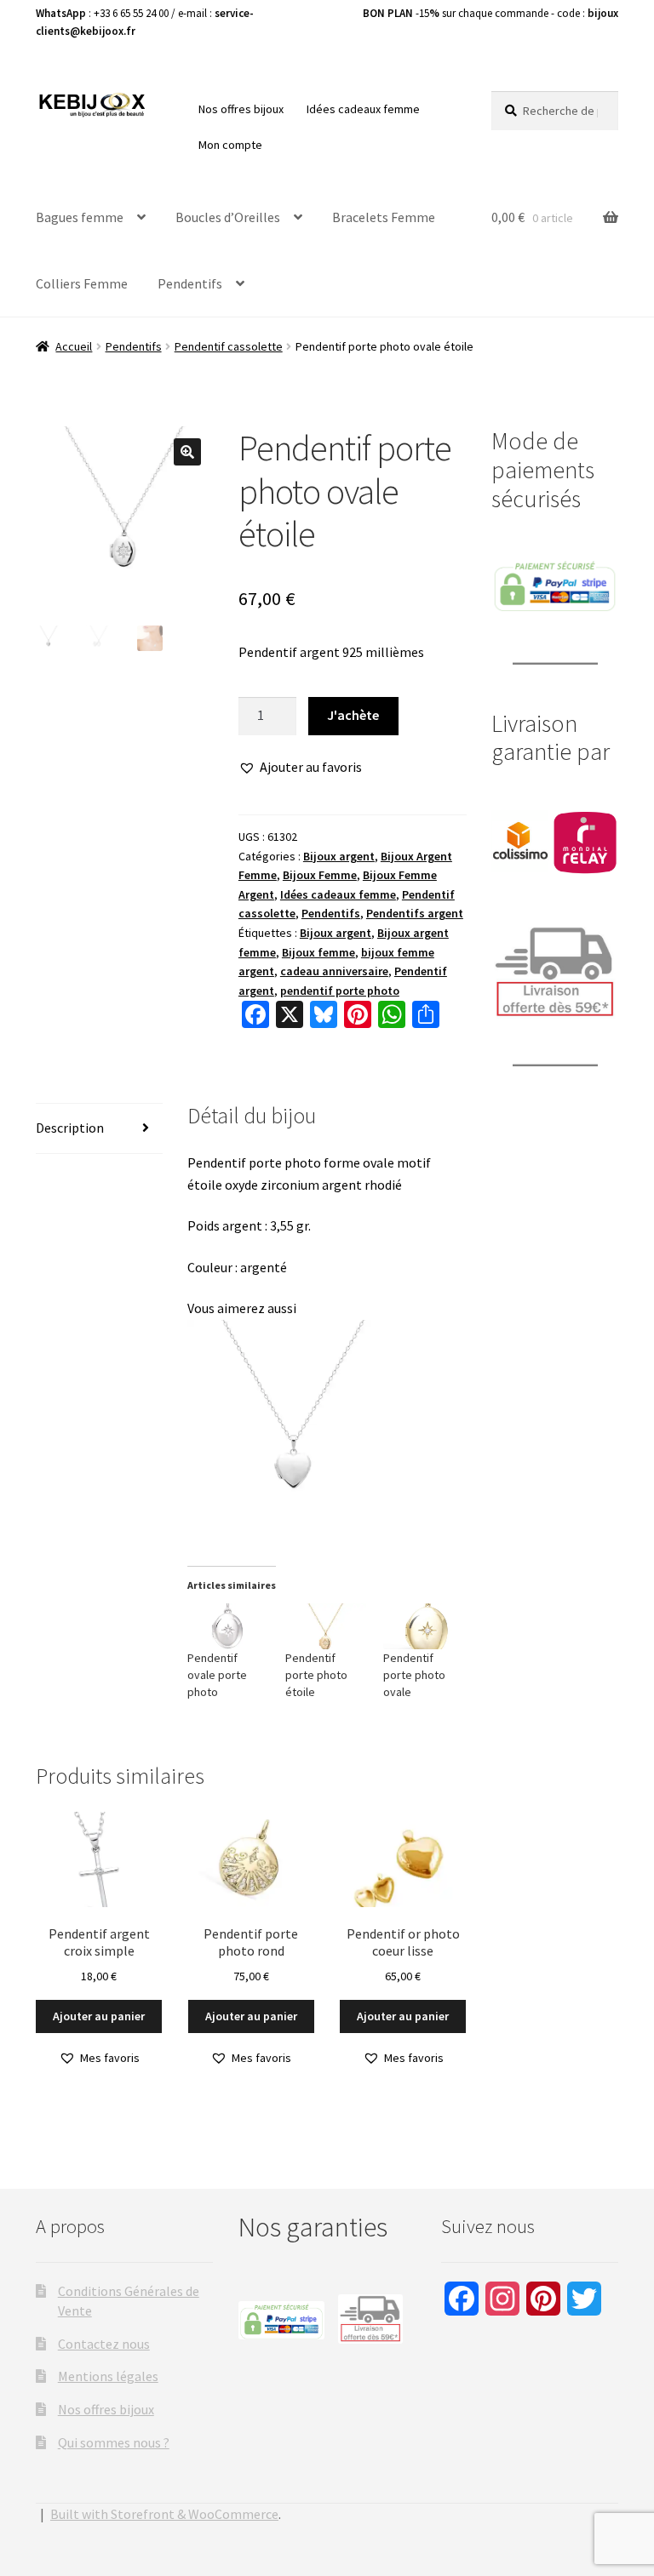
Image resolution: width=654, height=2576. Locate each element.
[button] (187, 452)
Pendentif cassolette (229, 346)
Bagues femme (80, 217)
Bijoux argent (339, 856)
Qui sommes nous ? (114, 2442)
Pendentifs (190, 283)
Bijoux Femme (320, 875)
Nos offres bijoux (241, 109)
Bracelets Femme (384, 217)
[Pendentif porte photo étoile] (326, 1626)
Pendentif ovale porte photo (217, 1675)
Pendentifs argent (415, 913)
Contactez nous (104, 2344)
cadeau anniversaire (334, 971)
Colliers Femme (82, 283)
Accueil (74, 346)
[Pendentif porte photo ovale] (424, 1626)
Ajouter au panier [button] (99, 2016)
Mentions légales (108, 2376)
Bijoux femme (318, 952)
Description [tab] (70, 1128)
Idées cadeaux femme (363, 109)
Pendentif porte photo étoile (316, 1675)
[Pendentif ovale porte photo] (228, 1626)
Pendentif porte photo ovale (414, 1675)
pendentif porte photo (340, 991)
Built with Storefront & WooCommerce (164, 2514)
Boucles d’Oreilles (228, 217)
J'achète (353, 715)
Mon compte (230, 145)
